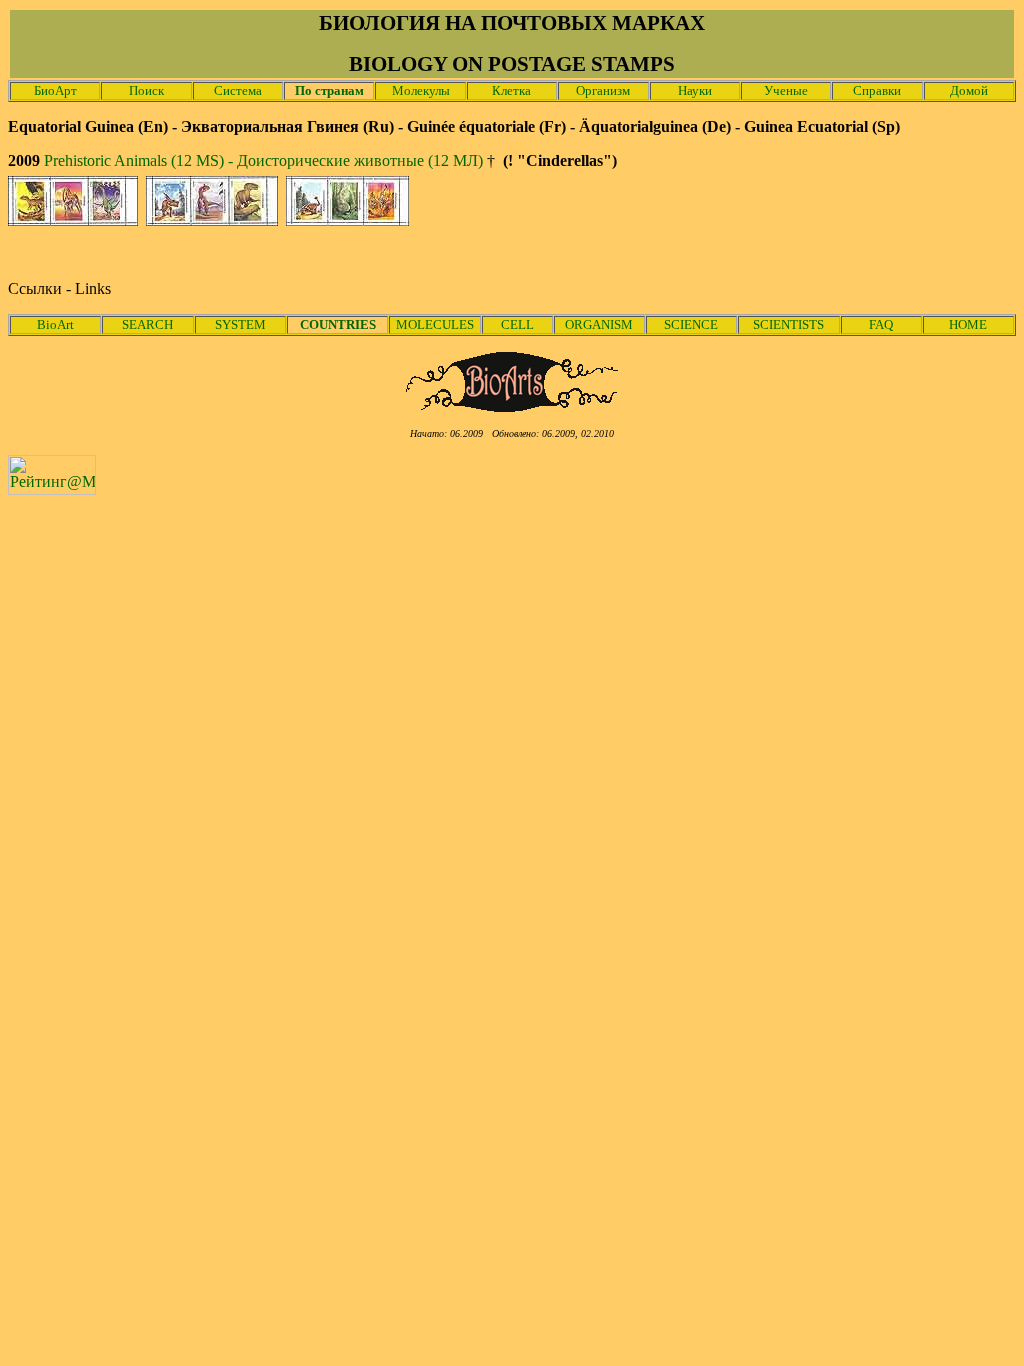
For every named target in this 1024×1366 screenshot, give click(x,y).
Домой (969, 90)
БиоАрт (55, 90)
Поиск (146, 90)
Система (238, 90)
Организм (603, 90)
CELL (517, 324)
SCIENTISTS (788, 324)
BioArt (55, 324)
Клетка (511, 90)
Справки (877, 90)
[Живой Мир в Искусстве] (512, 406)
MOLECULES (435, 324)
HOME (968, 324)
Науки (695, 90)
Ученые (786, 90)
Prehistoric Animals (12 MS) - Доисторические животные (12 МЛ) (263, 160)
